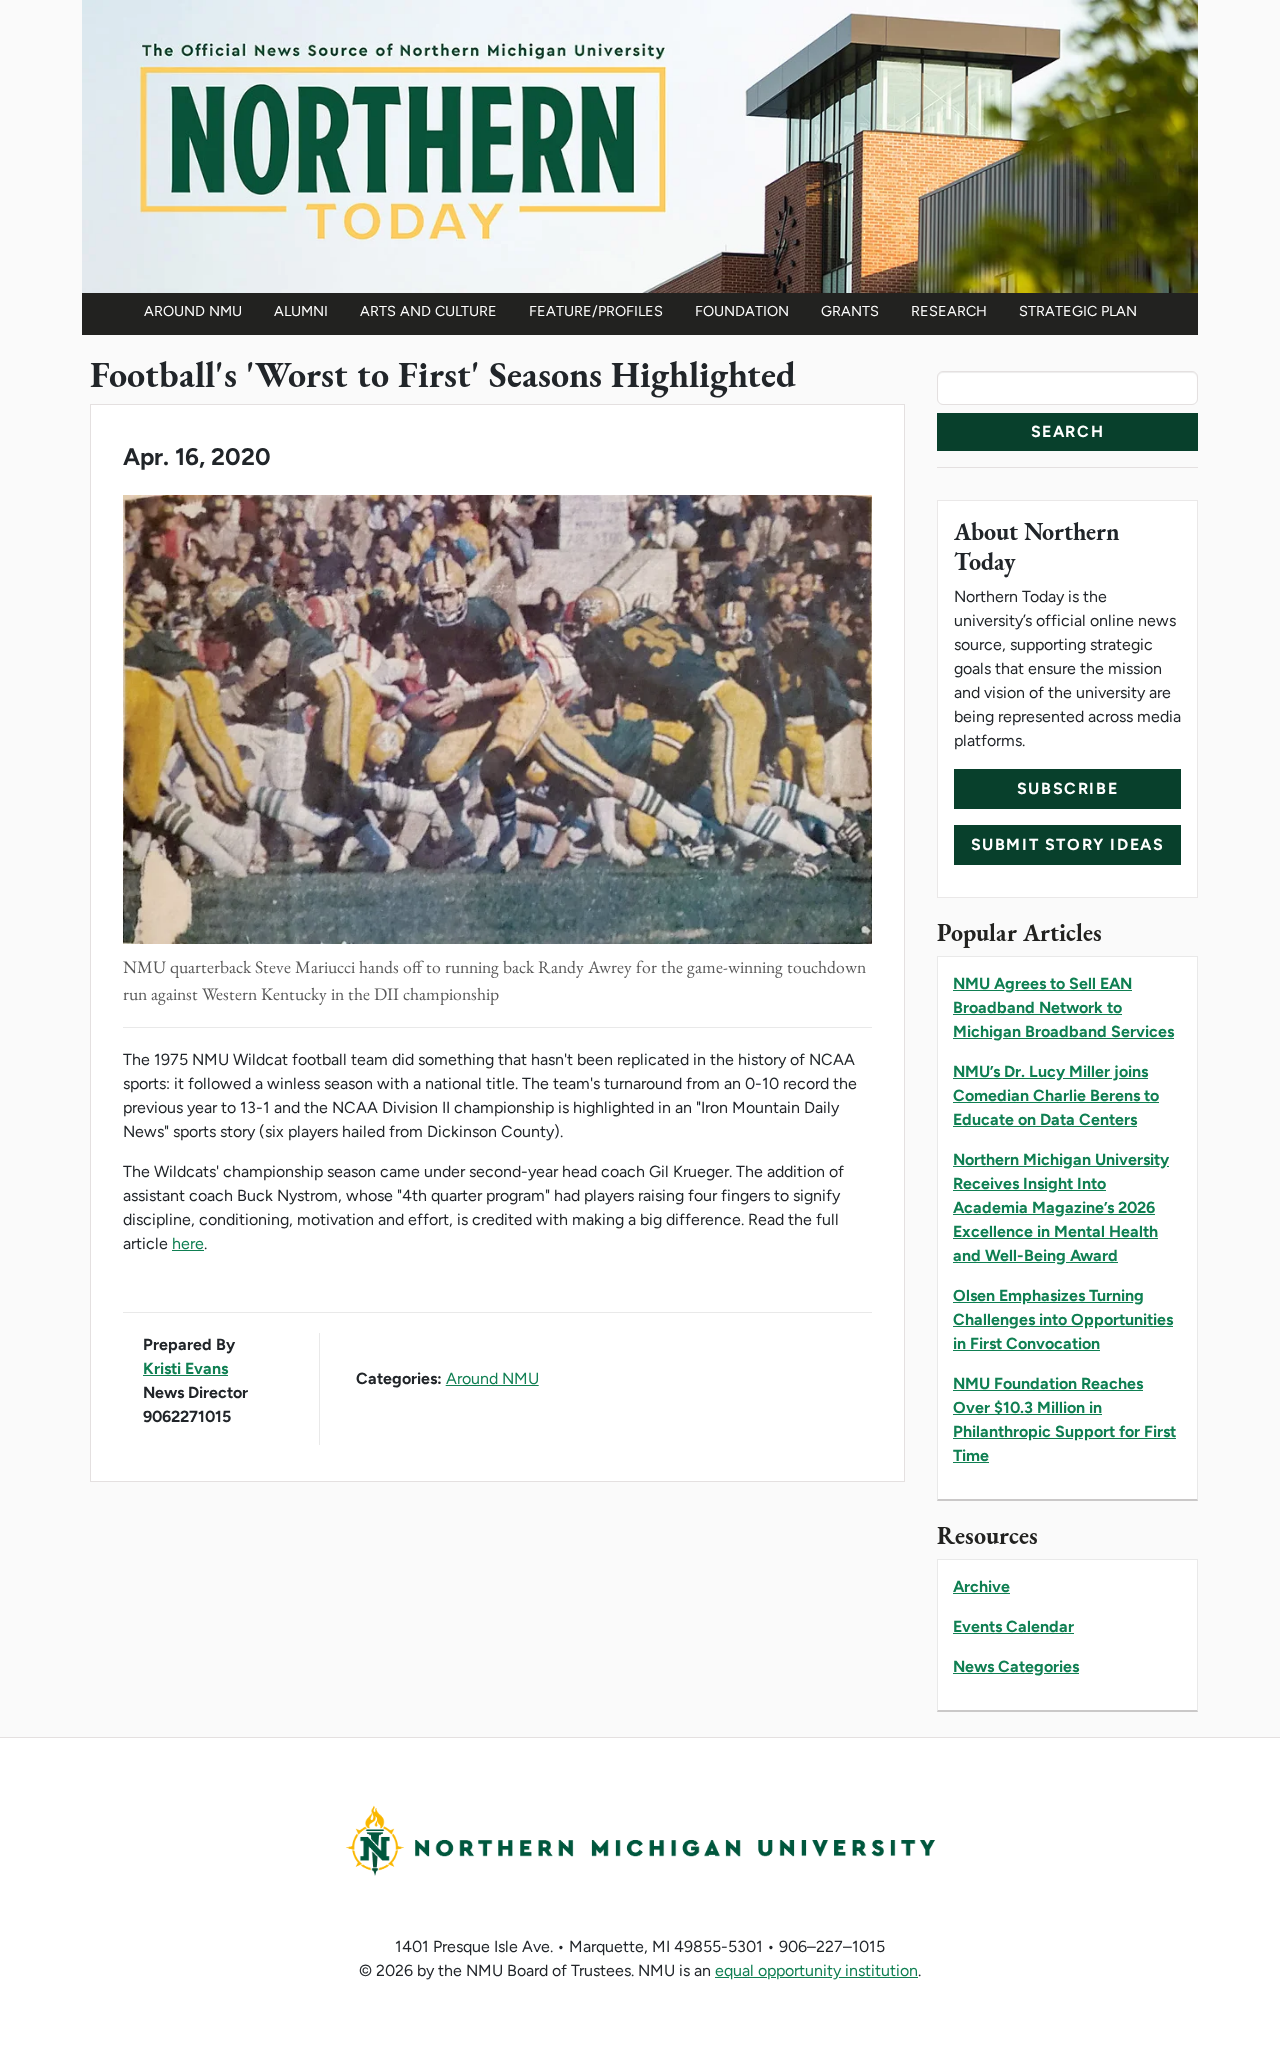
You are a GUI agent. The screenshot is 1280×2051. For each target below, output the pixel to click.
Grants (850, 311)
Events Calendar (1013, 1626)
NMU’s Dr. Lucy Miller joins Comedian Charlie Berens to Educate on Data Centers (1056, 1095)
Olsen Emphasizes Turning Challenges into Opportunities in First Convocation (1063, 1319)
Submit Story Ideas (1068, 844)
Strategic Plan (1078, 311)
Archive (981, 1586)
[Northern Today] (640, 144)
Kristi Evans (185, 1368)
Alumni (301, 311)
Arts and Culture (428, 311)
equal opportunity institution (816, 1970)
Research (949, 311)
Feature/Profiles (596, 311)
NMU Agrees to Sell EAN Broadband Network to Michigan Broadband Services (1063, 1007)
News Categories (1016, 1666)
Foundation (742, 311)
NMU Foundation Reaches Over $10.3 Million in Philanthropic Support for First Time (1064, 1419)
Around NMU (193, 311)
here (188, 1243)
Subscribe (1067, 788)
